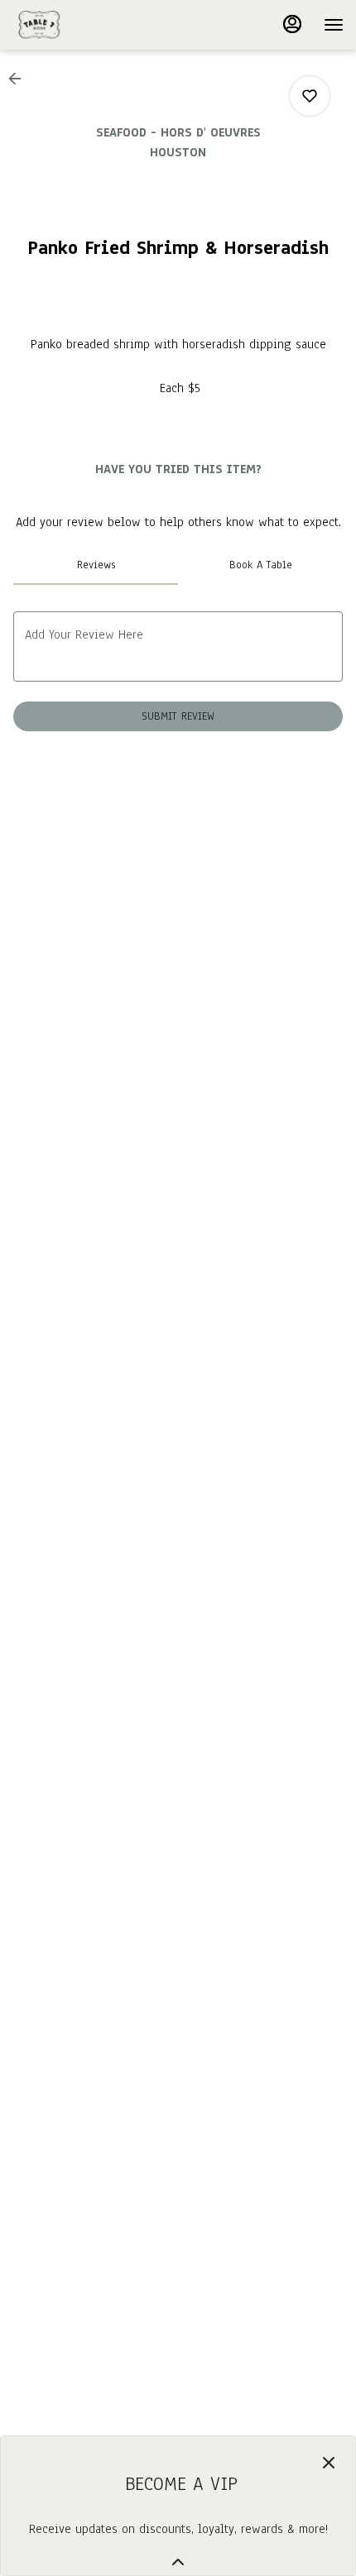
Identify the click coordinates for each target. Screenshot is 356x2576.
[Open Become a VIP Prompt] (178, 2562)
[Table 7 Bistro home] (87, 25)
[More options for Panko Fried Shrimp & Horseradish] (310, 96)
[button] (20, 79)
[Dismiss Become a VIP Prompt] (329, 2463)
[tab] (96, 565)
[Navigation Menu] (334, 25)
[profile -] (292, 24)
